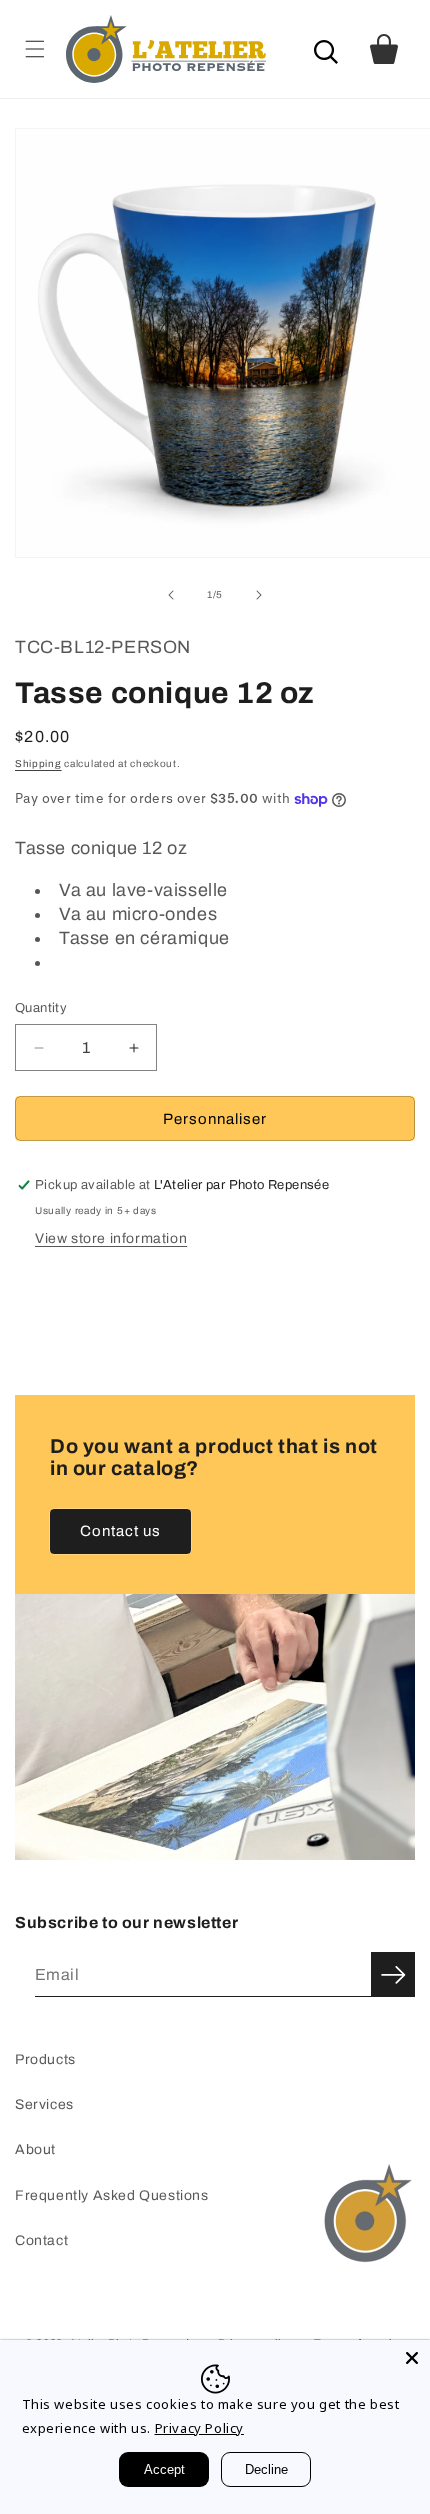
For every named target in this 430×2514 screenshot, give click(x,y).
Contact (41, 2240)
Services (44, 2104)
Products (45, 2059)
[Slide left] (171, 595)
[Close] (412, 2358)
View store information (111, 1238)
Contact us (120, 1531)
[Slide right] (259, 595)
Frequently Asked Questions (112, 2195)
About (35, 2149)
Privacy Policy (199, 2428)
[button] (34, 48)
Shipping (38, 763)
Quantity (41, 1008)
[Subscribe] (393, 1974)
